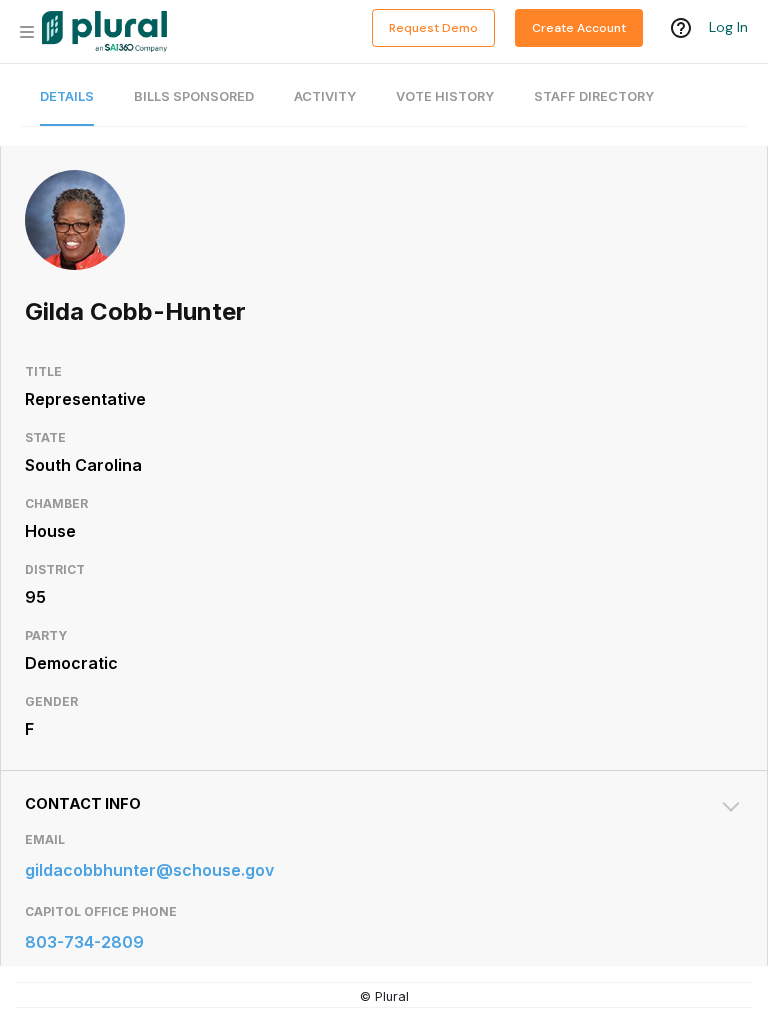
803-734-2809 (84, 942)
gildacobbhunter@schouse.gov (149, 870)
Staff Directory (594, 96)
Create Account (579, 28)
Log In (728, 27)
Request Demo (433, 28)
